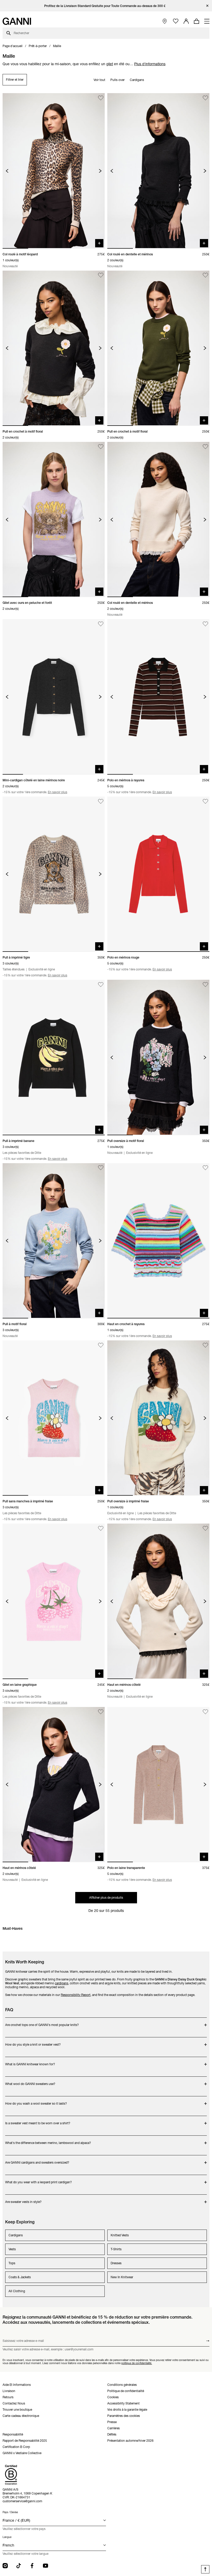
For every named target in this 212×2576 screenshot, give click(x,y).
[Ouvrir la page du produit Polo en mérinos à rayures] (158, 697)
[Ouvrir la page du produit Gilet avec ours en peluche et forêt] (54, 519)
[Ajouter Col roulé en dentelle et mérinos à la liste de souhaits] (205, 98)
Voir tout (99, 80)
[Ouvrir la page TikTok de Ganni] (19, 2566)
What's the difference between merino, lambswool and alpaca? (48, 2140)
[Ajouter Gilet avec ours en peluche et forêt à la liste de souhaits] (101, 447)
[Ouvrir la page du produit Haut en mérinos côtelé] (158, 1601)
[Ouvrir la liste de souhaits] (176, 21)
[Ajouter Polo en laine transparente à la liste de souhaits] (205, 1712)
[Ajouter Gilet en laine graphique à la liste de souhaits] (101, 1528)
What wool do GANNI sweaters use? (34, 2081)
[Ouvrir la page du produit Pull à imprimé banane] (54, 1057)
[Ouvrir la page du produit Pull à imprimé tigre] (54, 874)
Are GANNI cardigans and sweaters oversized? (37, 2160)
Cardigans (137, 80)
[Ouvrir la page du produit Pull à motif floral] (54, 1241)
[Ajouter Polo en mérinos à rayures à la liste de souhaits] (205, 624)
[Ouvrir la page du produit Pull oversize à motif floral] (158, 1057)
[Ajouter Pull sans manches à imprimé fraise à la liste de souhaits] (101, 1345)
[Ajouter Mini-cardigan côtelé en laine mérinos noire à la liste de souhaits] (101, 624)
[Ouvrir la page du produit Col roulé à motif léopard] (54, 171)
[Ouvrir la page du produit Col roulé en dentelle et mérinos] (158, 171)
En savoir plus (58, 792)
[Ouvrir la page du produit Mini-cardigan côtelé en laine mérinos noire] (54, 697)
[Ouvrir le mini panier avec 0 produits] (196, 21)
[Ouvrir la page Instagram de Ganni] (5, 2566)
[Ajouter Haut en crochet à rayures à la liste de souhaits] (205, 1168)
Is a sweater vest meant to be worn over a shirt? (38, 2121)
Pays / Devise (10, 2512)
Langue (7, 2537)
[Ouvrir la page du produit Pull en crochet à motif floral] (54, 348)
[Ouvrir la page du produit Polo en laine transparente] (158, 1785)
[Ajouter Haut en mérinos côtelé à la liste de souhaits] (205, 1528)
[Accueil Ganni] (17, 21)
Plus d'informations (150, 64)
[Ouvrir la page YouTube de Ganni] (46, 2566)
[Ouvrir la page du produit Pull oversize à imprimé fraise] (158, 1418)
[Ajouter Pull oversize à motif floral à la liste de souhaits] (205, 985)
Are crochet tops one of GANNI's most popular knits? (42, 2022)
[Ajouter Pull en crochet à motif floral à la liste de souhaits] (101, 275)
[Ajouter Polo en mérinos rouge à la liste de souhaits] (205, 801)
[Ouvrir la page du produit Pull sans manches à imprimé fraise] (54, 1418)
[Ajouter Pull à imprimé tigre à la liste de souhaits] (101, 801)
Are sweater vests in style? (34, 2199)
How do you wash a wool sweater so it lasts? (36, 2101)
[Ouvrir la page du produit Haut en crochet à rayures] (158, 1241)
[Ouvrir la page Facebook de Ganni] (32, 2566)
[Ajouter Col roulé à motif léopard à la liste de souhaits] (101, 98)
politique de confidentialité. (137, 2363)
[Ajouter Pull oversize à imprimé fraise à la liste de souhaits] (205, 1345)
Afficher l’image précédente (7, 171)
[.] (106, 6)
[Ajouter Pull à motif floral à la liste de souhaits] (101, 1168)
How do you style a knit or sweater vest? (34, 2042)
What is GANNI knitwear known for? (34, 2062)
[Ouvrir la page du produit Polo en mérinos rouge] (158, 874)
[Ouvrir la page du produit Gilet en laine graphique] (54, 1601)
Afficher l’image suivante (100, 171)
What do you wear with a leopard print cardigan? (39, 2180)
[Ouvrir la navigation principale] (207, 21)
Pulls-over (118, 80)
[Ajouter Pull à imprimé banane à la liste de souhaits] (101, 985)
